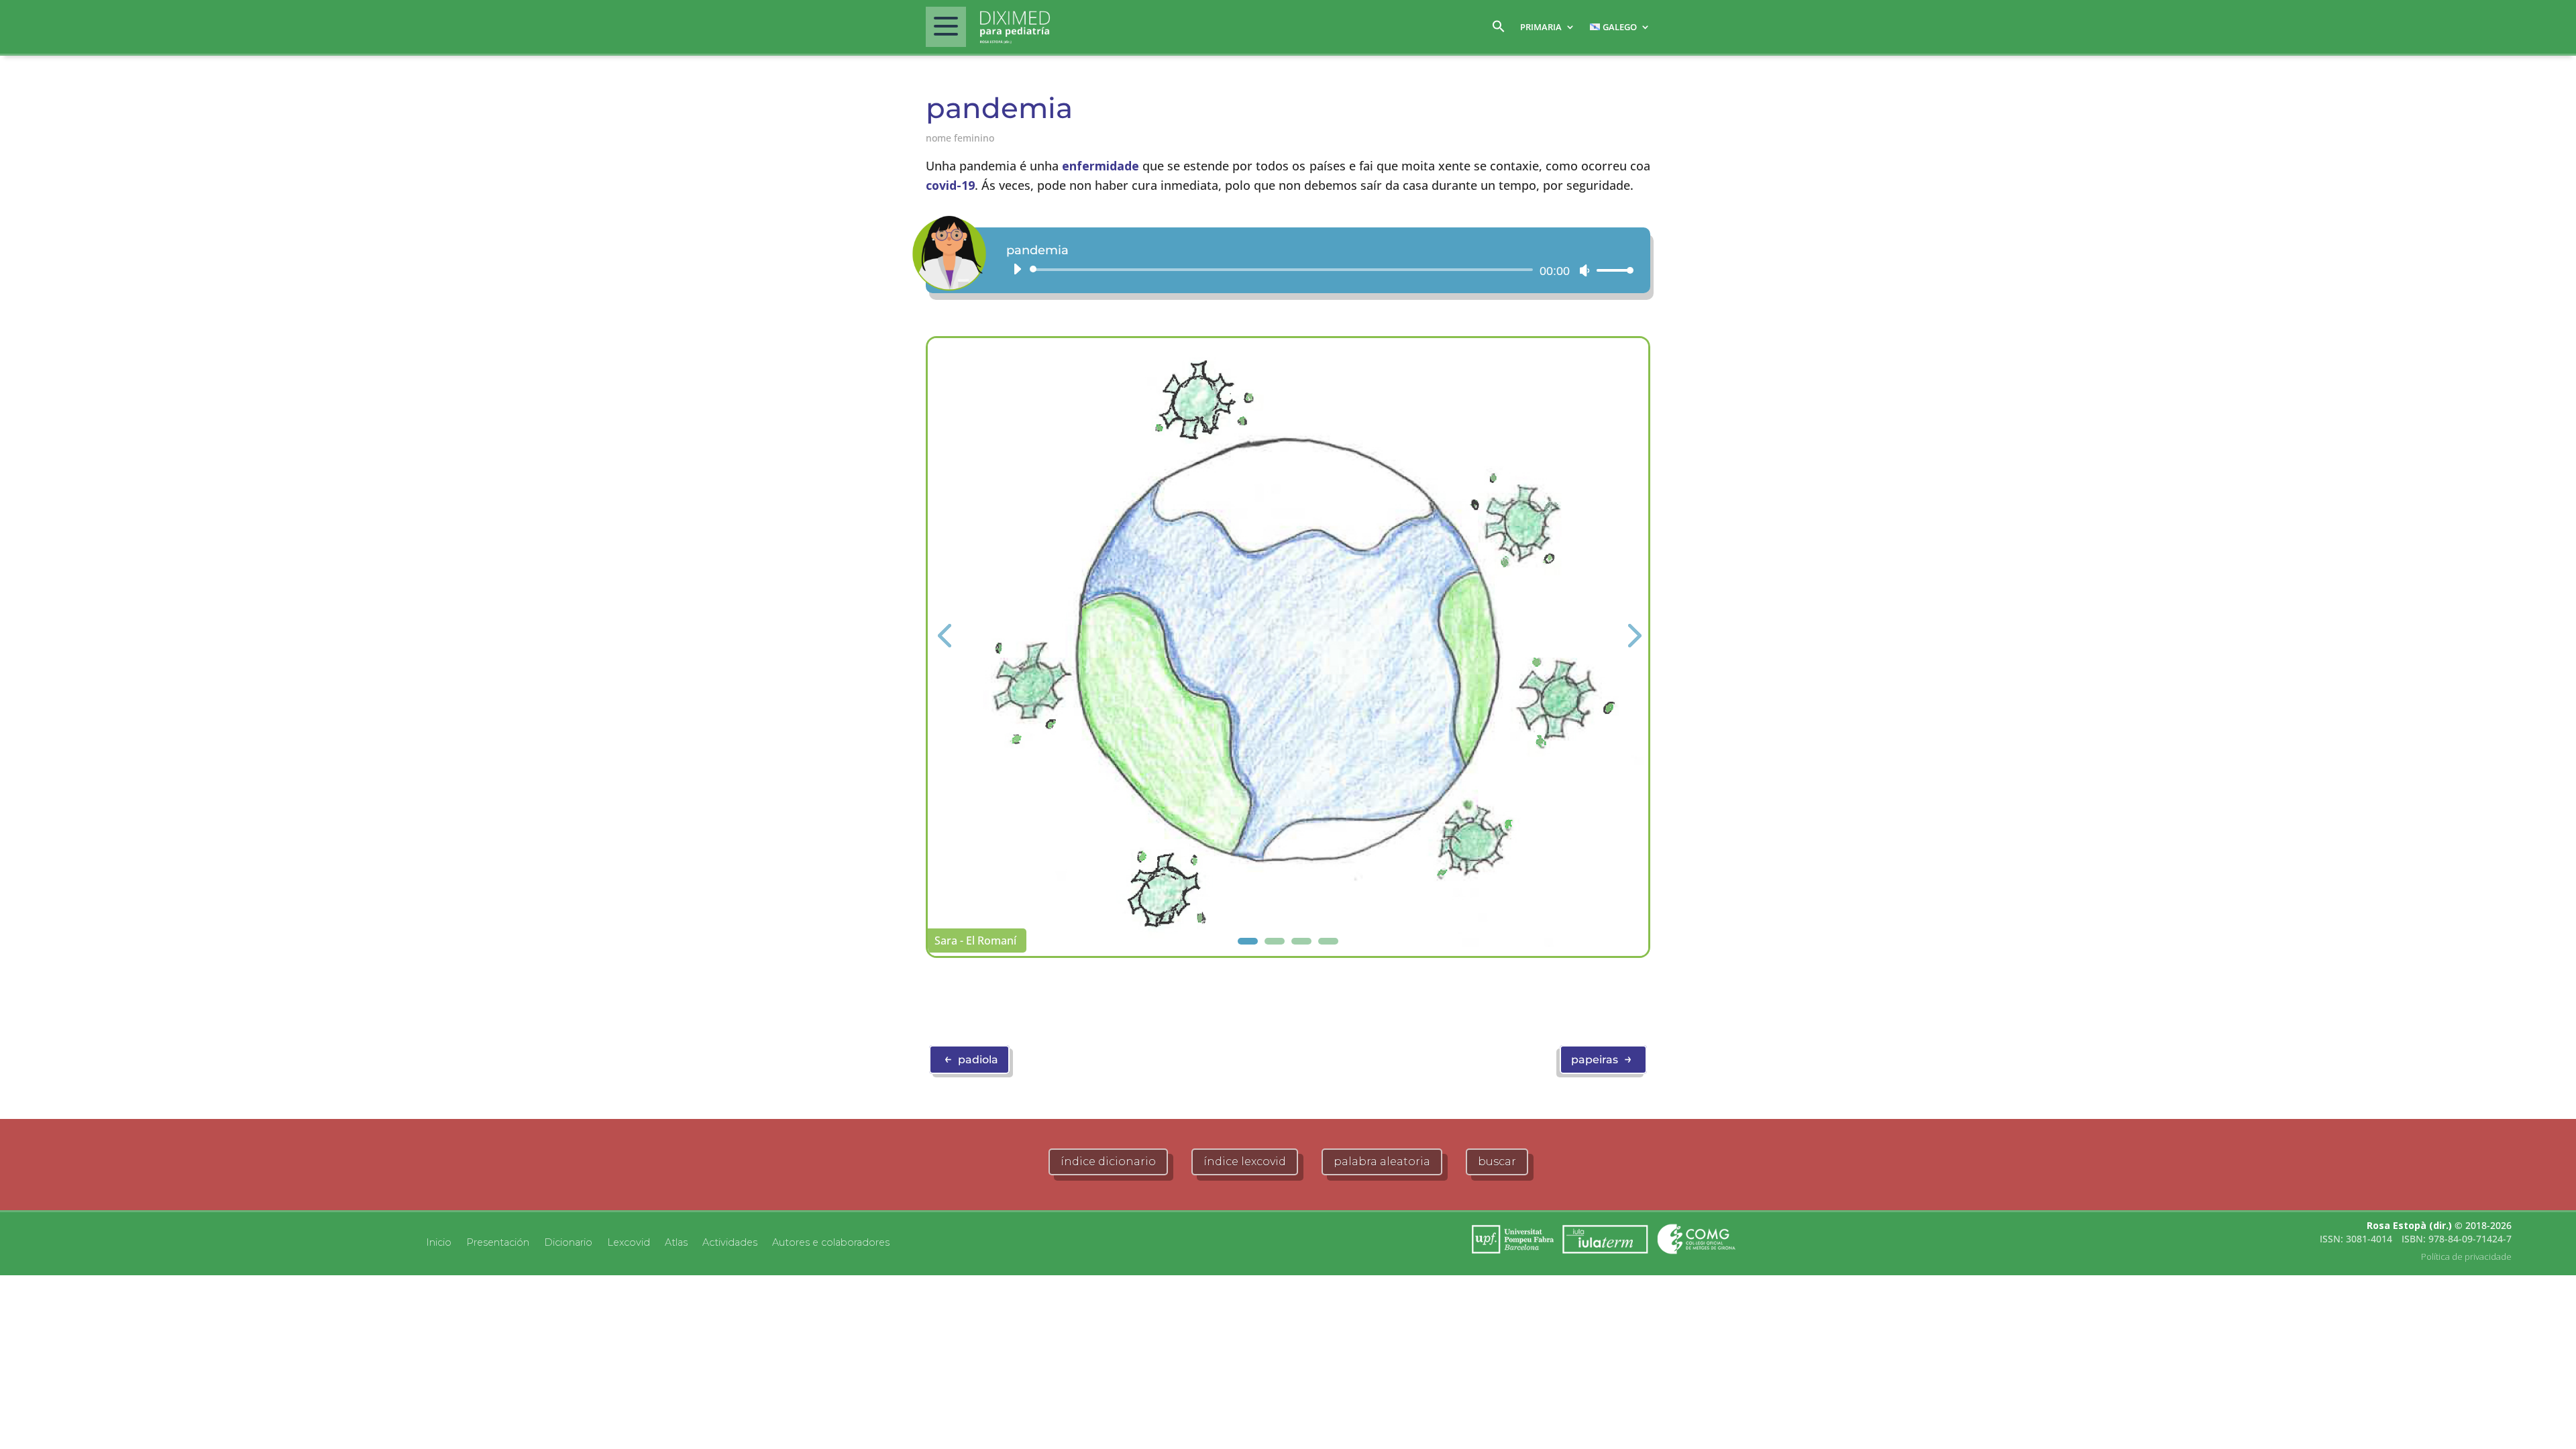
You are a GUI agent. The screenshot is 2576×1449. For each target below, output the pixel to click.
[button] (1499, 30)
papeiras (1602, 1059)
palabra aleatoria (1382, 1162)
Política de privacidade (2466, 1256)
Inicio (439, 1242)
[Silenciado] (1585, 270)
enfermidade (1101, 166)
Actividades (730, 1242)
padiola (971, 1059)
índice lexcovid (1245, 1162)
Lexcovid (629, 1242)
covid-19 (950, 185)
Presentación (498, 1242)
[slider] (1611, 270)
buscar (1497, 1162)
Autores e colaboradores (831, 1242)
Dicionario (568, 1242)
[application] (1318, 270)
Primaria (1541, 27)
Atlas (676, 1242)
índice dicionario (1108, 1162)
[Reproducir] (1017, 269)
